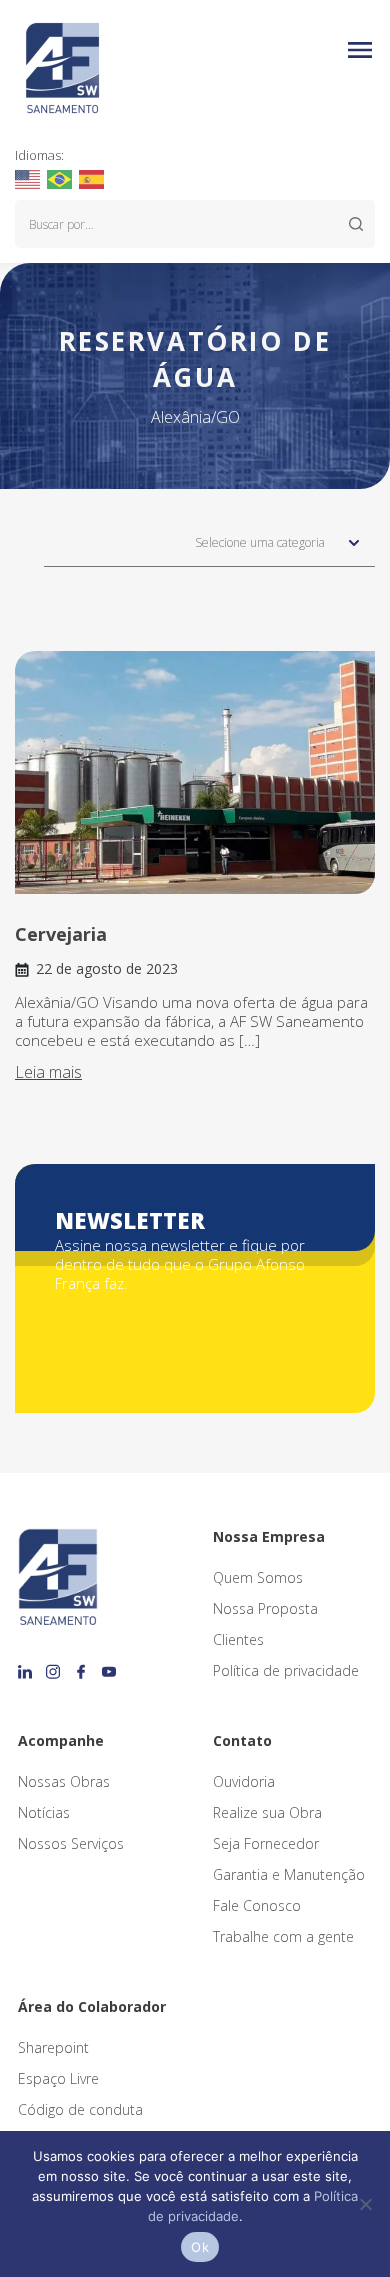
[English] (28, 178)
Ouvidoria (244, 1781)
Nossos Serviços (71, 1843)
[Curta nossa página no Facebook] (84, 1665)
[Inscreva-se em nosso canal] (109, 1665)
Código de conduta (80, 2109)
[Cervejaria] (195, 772)
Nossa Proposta (265, 1608)
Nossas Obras (64, 1781)
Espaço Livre (58, 2078)
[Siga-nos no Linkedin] (28, 1665)
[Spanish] (92, 178)
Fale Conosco (257, 1905)
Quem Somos (258, 1577)
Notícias (44, 1812)
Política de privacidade (286, 1670)
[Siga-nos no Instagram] (56, 1665)
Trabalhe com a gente (283, 1936)
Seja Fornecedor (266, 1843)
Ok (200, 2247)
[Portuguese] (60, 178)
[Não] (365, 2204)
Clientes (238, 1639)
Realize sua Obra (267, 1812)
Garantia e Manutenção (289, 1874)
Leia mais (48, 1072)
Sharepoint (53, 2047)
